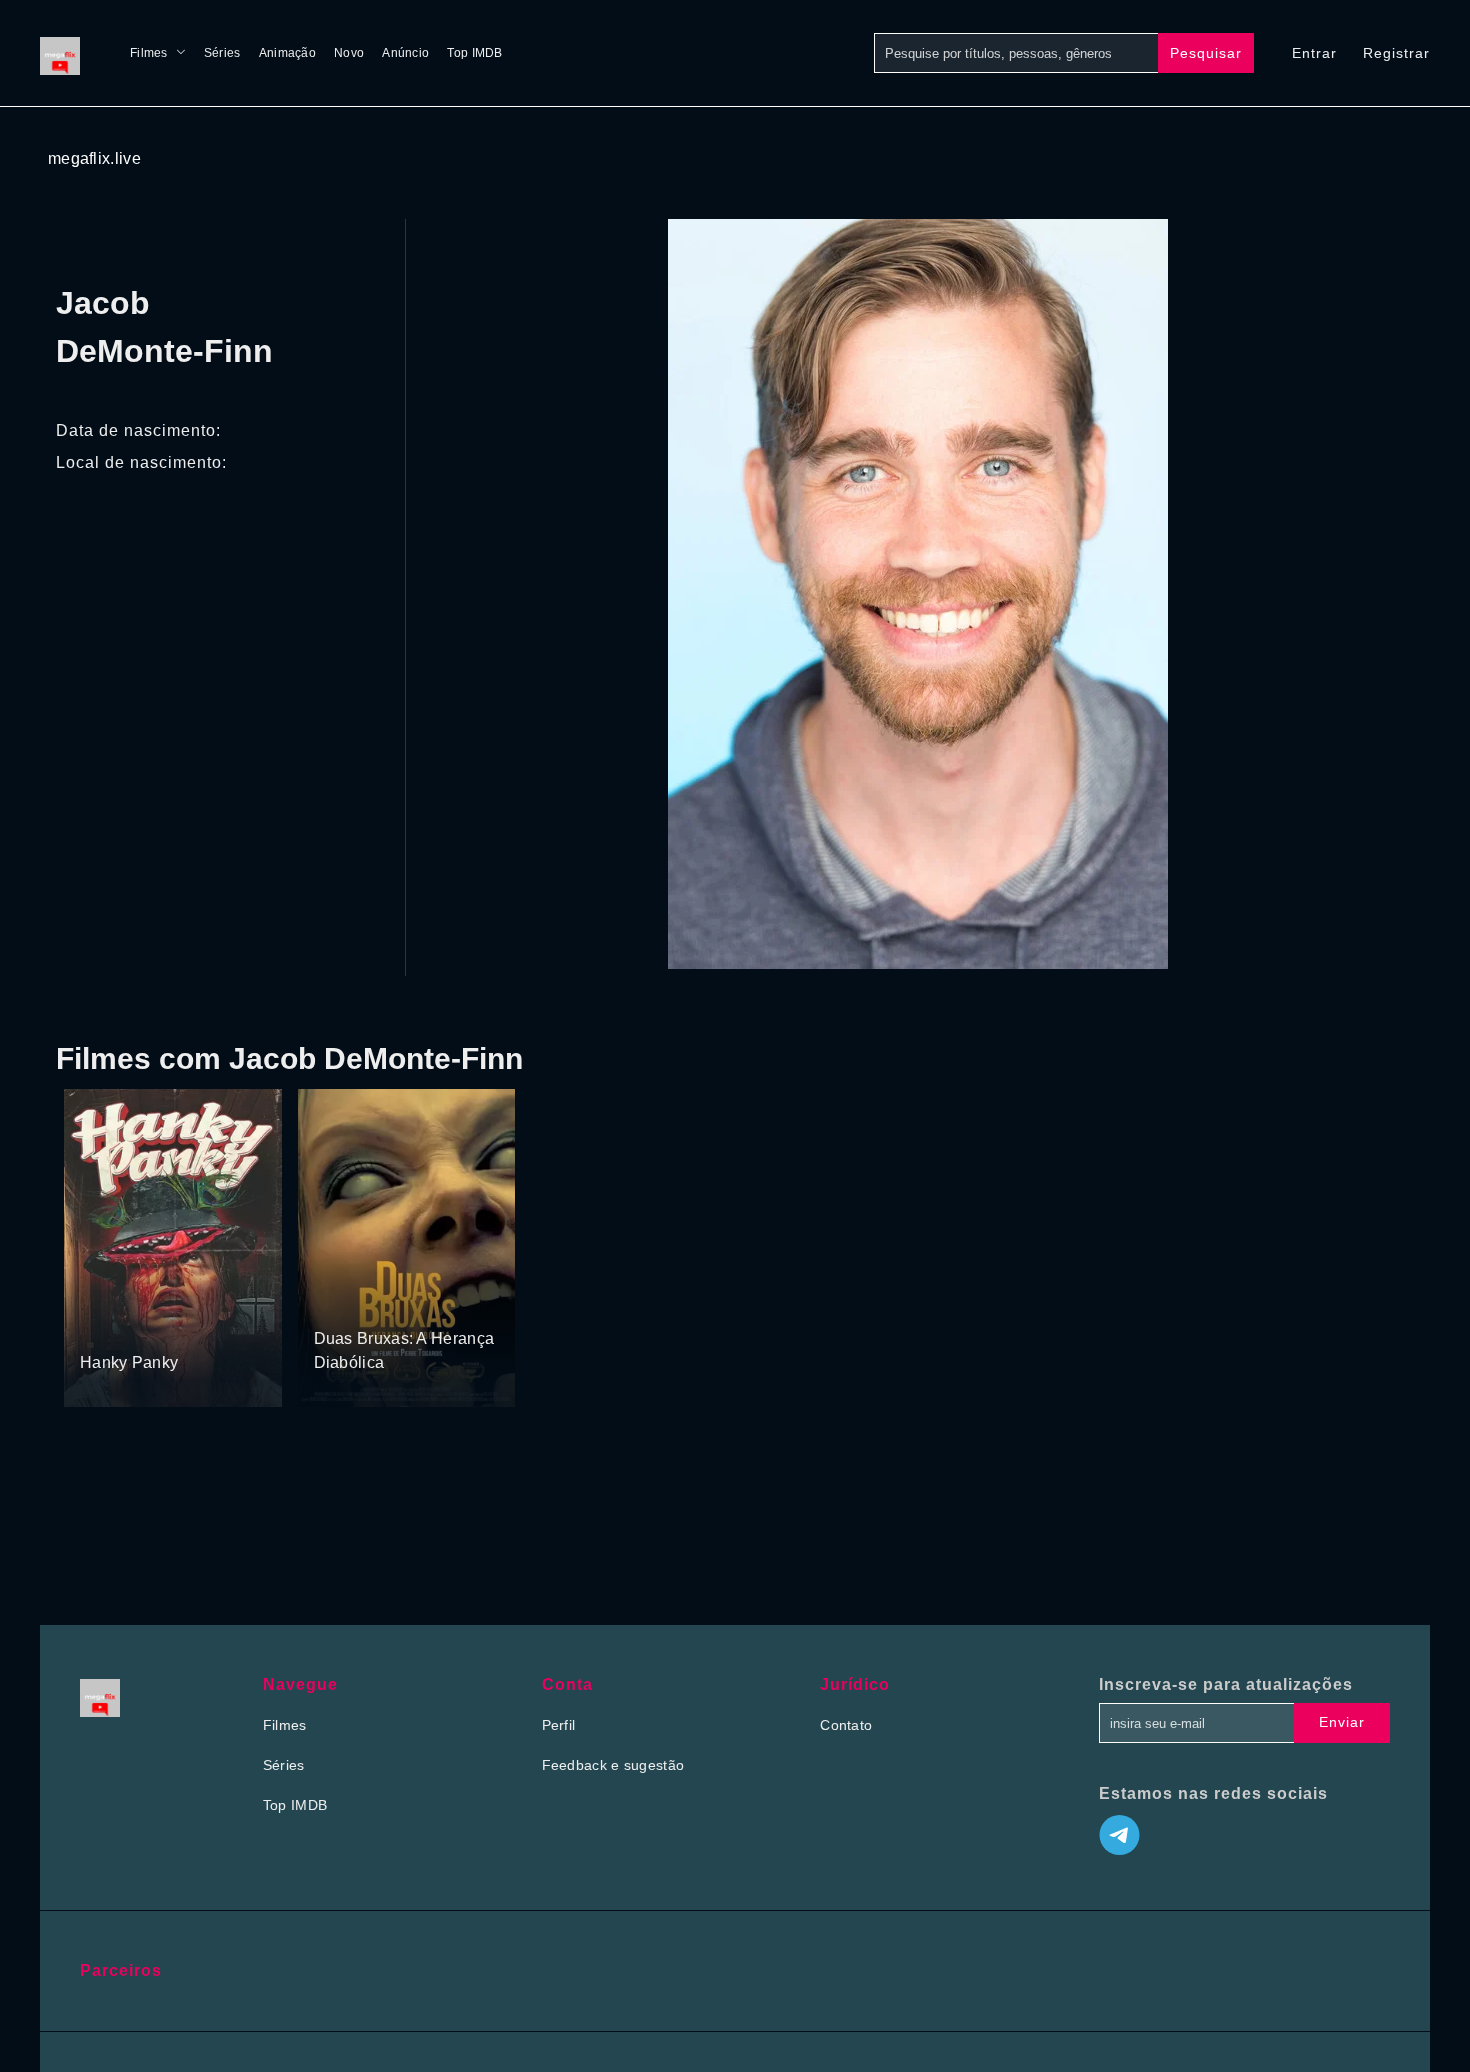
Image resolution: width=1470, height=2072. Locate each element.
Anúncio (405, 53)
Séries (222, 53)
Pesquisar (1206, 53)
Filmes (149, 53)
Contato (846, 1725)
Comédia (110, 1325)
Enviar (1342, 1722)
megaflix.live (94, 158)
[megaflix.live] (65, 53)
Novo (349, 53)
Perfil (559, 1725)
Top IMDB (474, 53)
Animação (287, 53)
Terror (165, 1325)
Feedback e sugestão (613, 1765)
